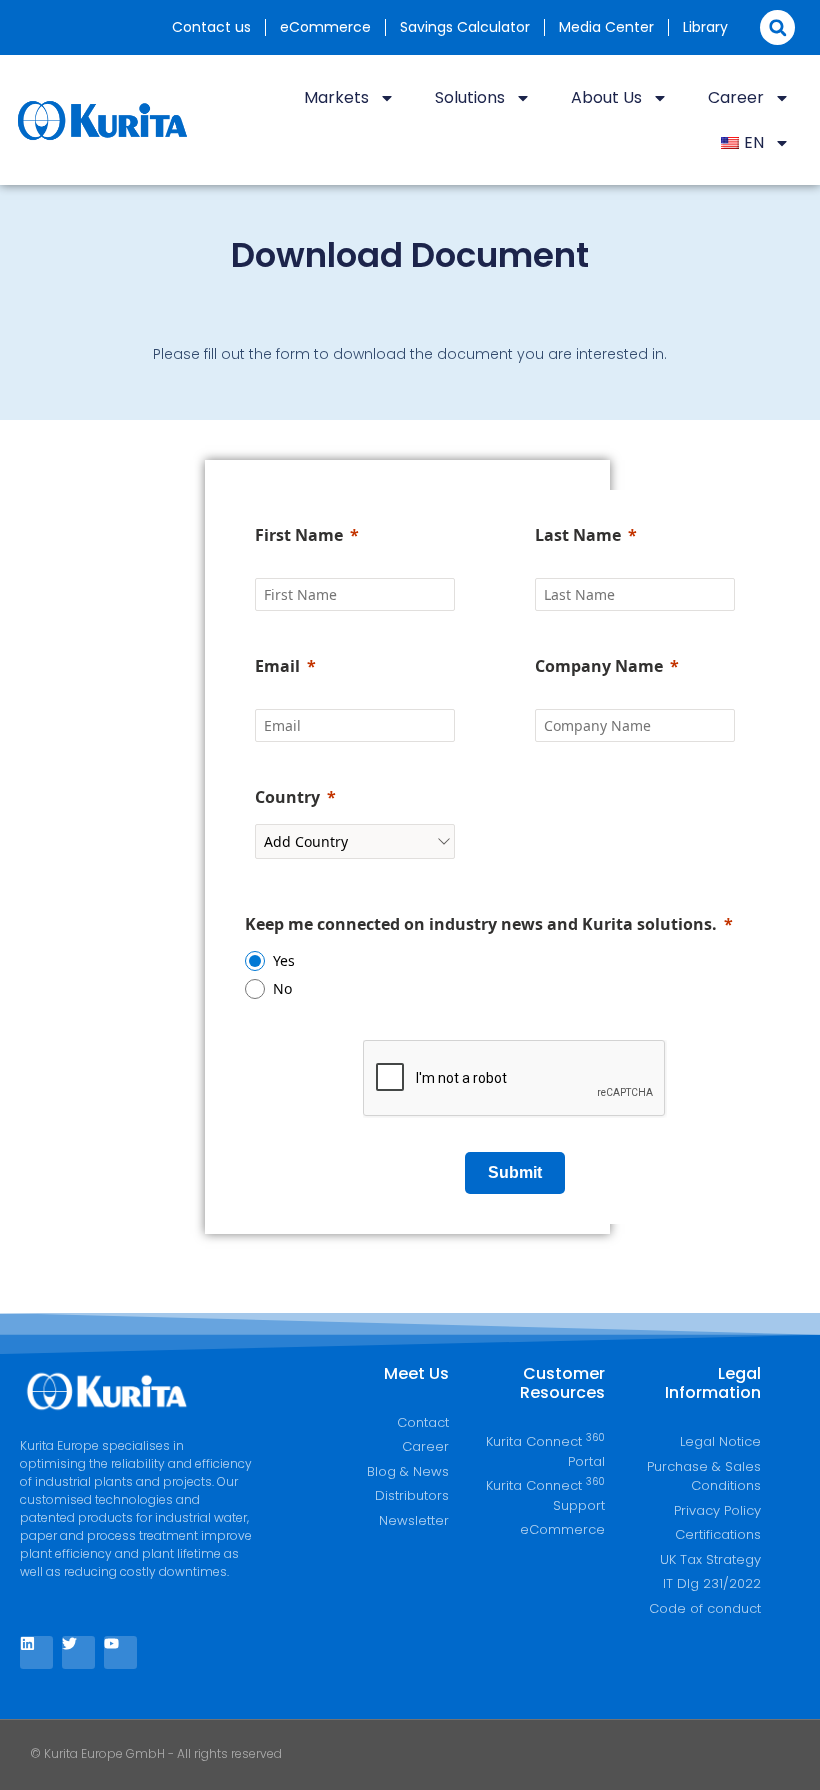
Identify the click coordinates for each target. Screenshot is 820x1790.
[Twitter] (78, 1652)
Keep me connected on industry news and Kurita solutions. (481, 924)
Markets (336, 97)
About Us (606, 97)
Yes (284, 960)
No (282, 988)
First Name (299, 535)
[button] (777, 27)
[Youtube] (120, 1652)
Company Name (599, 666)
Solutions (470, 97)
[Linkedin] (36, 1652)
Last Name (578, 535)
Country (287, 797)
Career (736, 97)
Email (277, 666)
